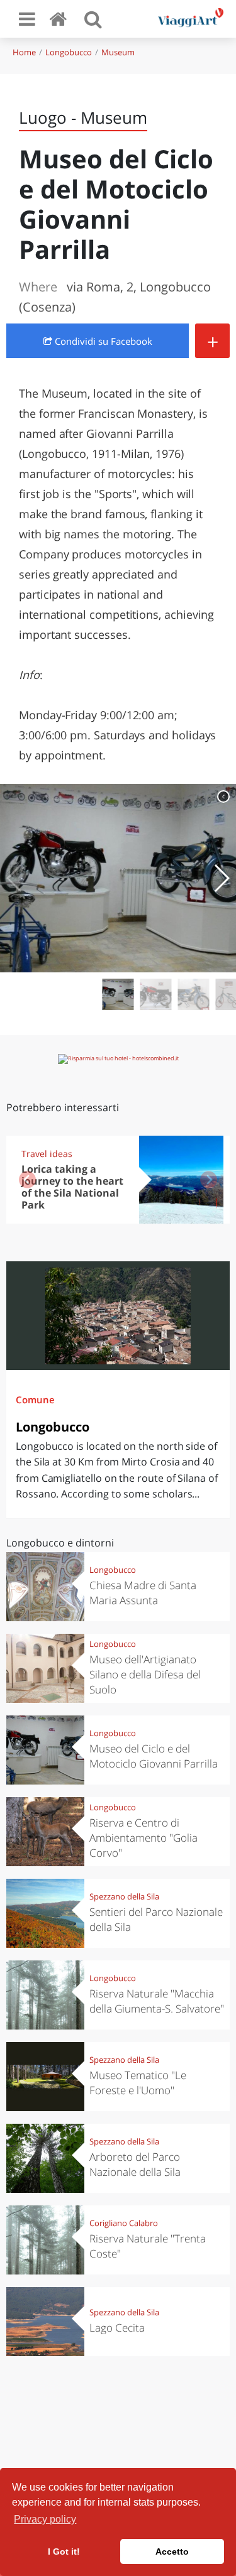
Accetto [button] (172, 2552)
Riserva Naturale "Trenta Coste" (148, 2246)
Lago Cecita (117, 2328)
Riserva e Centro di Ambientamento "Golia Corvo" (143, 1838)
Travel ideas (47, 1154)
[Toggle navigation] (27, 19)
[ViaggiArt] (60, 19)
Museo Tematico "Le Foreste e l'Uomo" (138, 2083)
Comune (35, 1399)
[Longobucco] (118, 1316)
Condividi (102, 341)
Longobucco (69, 52)
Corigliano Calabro (124, 2223)
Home (24, 52)
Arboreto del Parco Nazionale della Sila (135, 2164)
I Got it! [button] (64, 2552)
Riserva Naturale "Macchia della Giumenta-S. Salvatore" (157, 2001)
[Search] (93, 19)
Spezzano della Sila (124, 1896)
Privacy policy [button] (45, 2519)
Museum (118, 52)
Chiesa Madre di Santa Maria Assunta (143, 1593)
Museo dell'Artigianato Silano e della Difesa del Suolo (145, 1674)
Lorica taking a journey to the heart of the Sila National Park (72, 1187)
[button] (221, 878)
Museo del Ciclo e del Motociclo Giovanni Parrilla (154, 1756)
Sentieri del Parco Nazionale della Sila (156, 1919)
